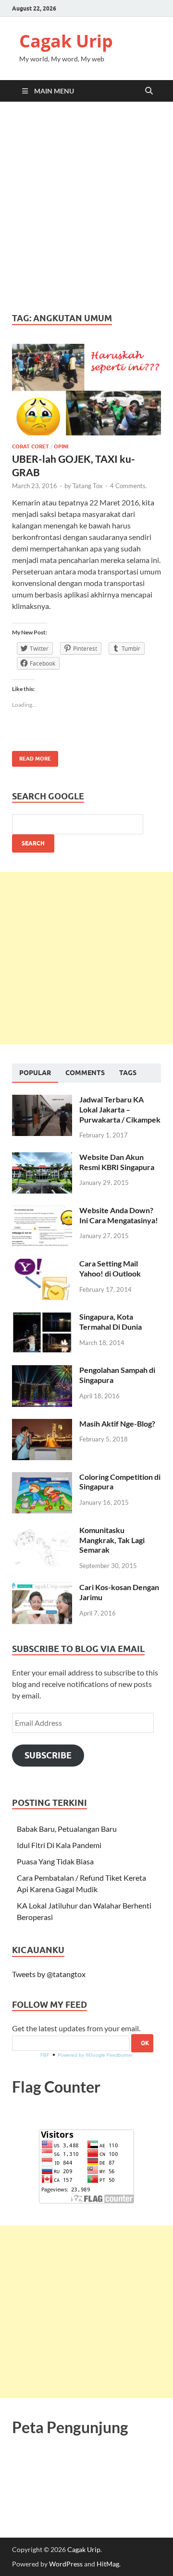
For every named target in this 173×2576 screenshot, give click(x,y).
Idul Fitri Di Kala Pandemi (59, 1845)
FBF (45, 2055)
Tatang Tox (88, 486)
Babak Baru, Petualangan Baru (67, 1829)
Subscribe (48, 1755)
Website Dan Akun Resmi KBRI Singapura (117, 1162)
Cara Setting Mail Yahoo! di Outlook (110, 1268)
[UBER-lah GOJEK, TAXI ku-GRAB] (86, 390)
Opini (61, 446)
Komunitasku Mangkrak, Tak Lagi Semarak (112, 1540)
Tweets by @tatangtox (49, 1974)
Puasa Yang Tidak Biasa (55, 1861)
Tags (128, 1073)
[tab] (35, 1073)
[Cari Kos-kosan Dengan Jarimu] (42, 1588)
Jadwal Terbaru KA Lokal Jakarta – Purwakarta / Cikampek (120, 1109)
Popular (35, 1073)
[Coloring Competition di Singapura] (42, 1478)
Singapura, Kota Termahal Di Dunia (111, 1322)
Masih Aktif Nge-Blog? (117, 1423)
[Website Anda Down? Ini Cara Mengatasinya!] (42, 1211)
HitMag (108, 2564)
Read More (31, 756)
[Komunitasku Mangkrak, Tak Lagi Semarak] (42, 1531)
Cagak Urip (66, 41)
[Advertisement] (86, 207)
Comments (85, 1073)
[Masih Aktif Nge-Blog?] (42, 1424)
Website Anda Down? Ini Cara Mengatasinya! (119, 1215)
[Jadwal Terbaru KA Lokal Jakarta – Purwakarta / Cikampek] (42, 1100)
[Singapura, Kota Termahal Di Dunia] (42, 1317)
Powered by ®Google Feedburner (95, 2055)
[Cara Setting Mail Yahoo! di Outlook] (42, 1264)
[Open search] (149, 91)
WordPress (66, 2564)
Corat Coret (31, 446)
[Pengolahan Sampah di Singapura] (42, 1371)
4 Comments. (129, 486)
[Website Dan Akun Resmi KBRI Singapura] (42, 1158)
